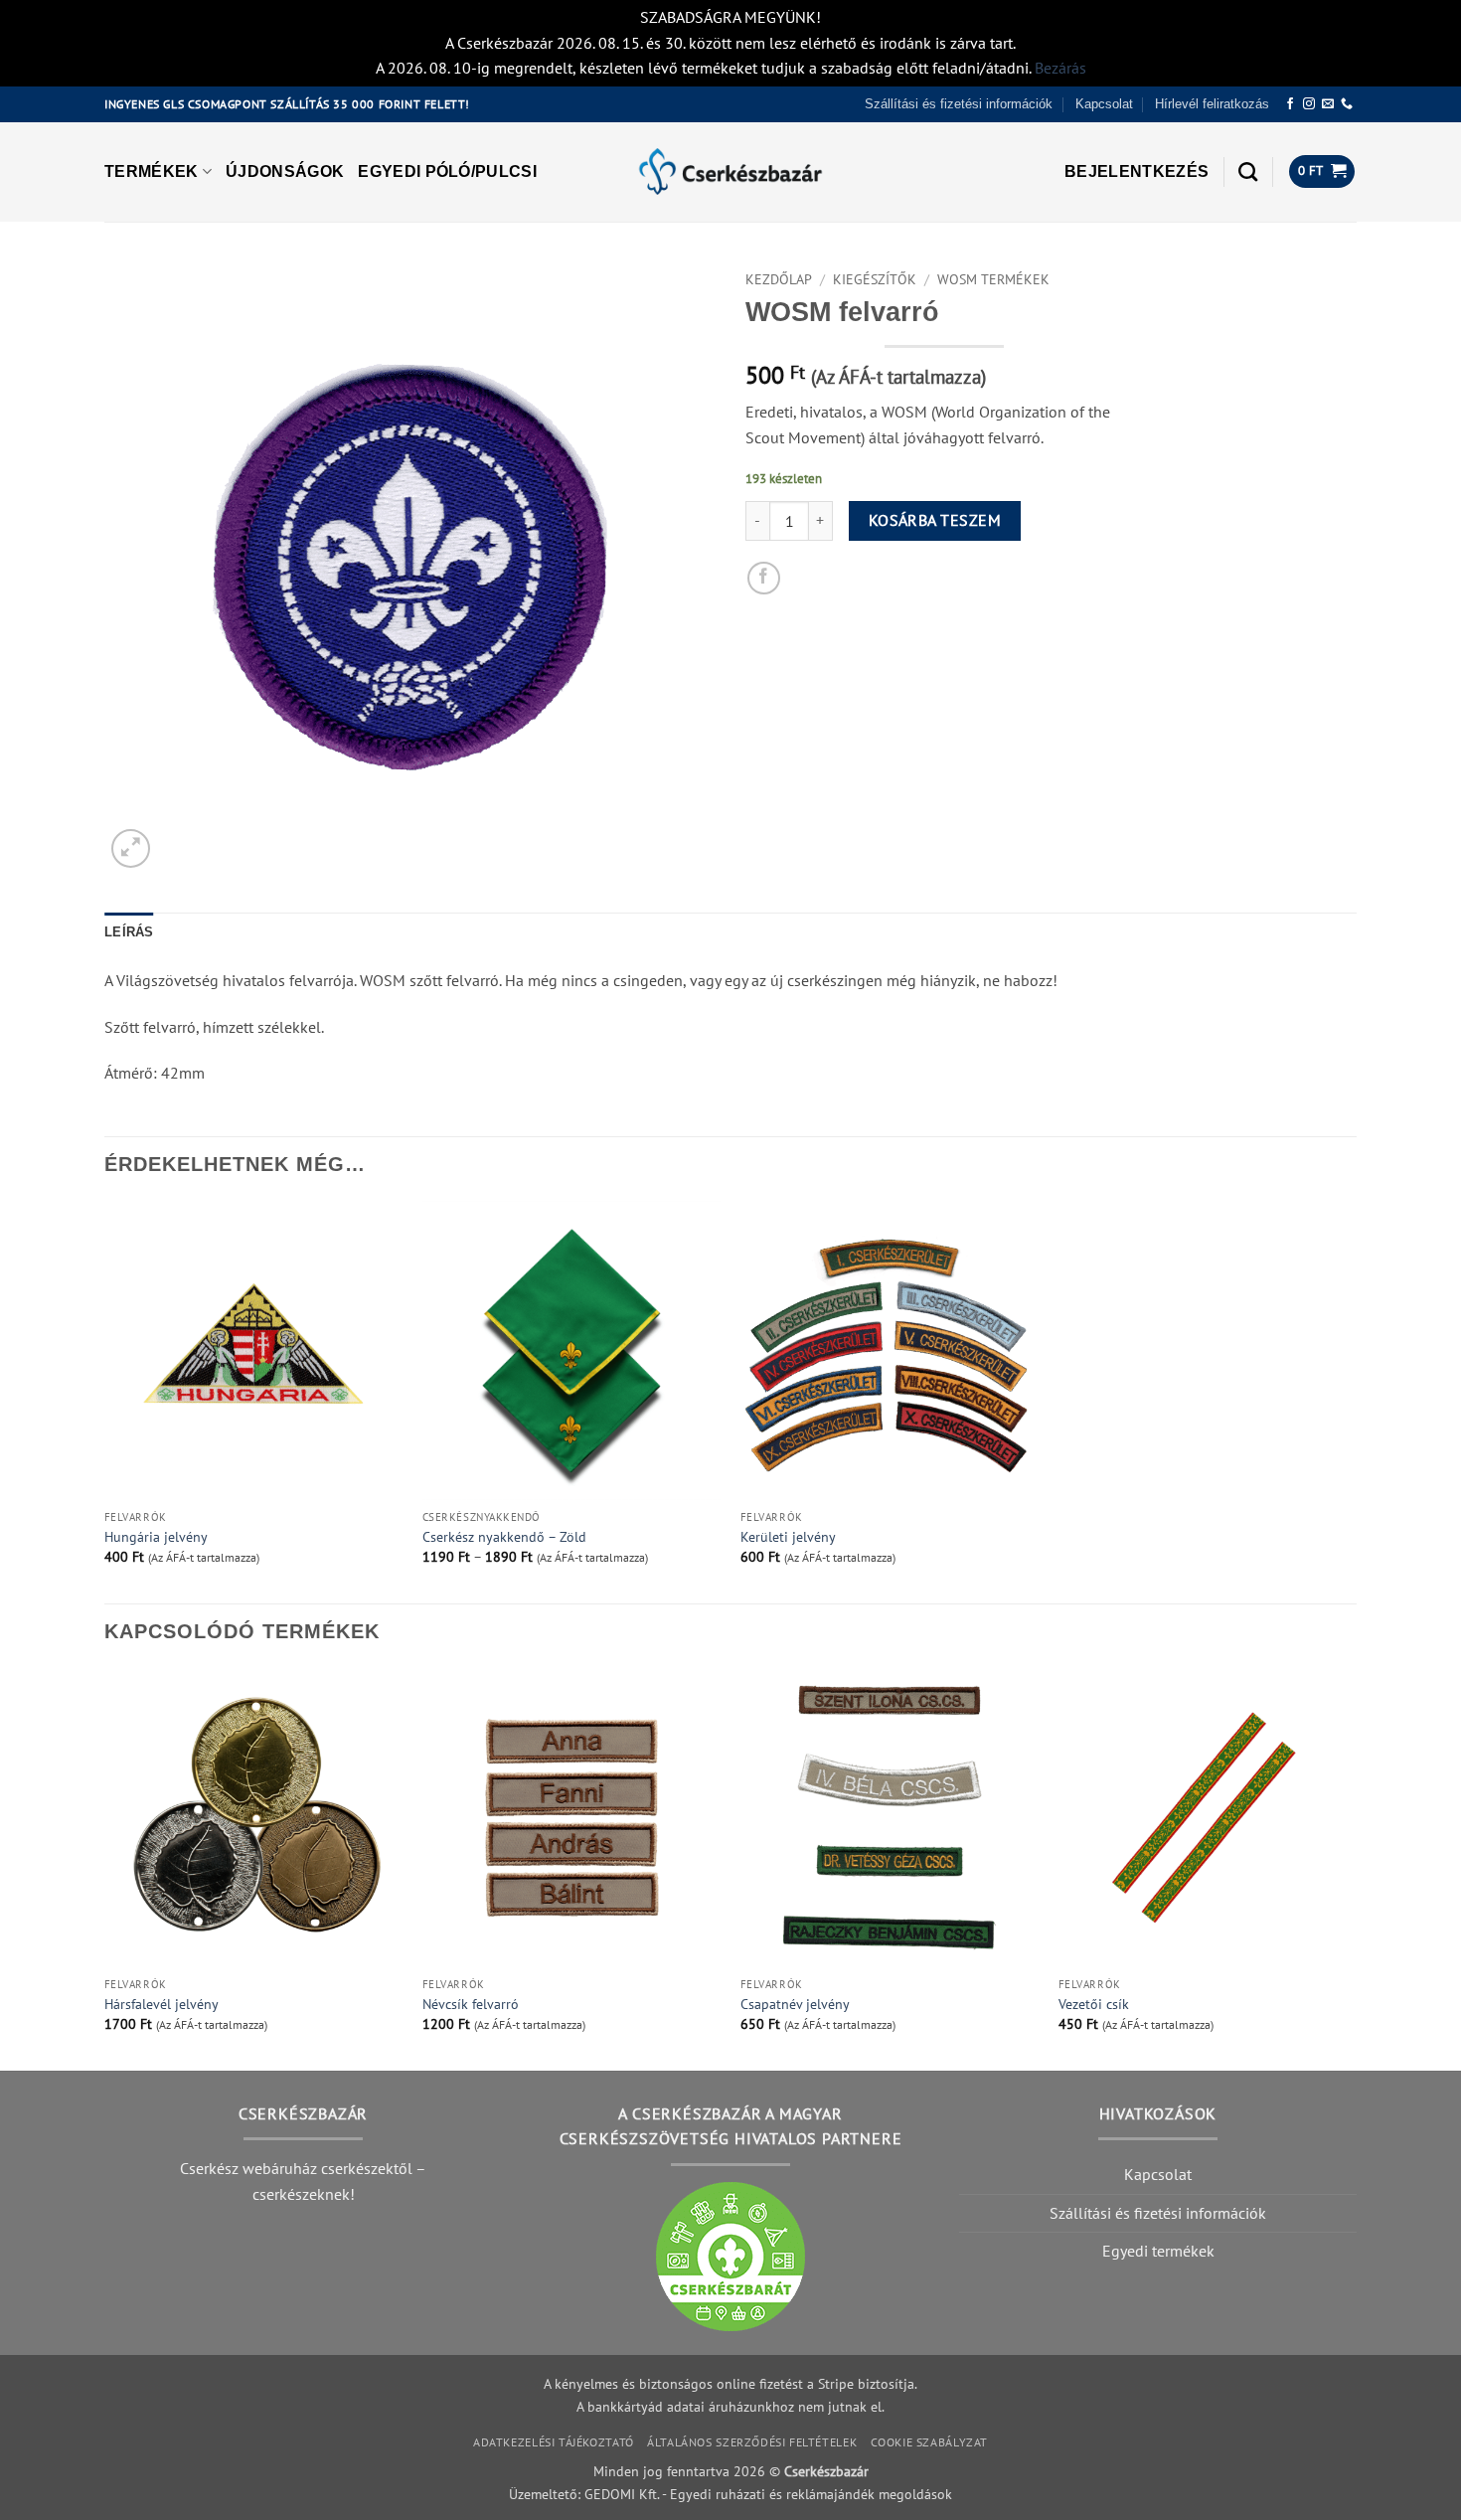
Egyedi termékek (1158, 2251)
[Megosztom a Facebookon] (764, 578)
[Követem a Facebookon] (1290, 104)
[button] (1136, 172)
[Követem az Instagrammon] (1309, 104)
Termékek (152, 171)
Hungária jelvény (156, 1537)
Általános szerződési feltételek (752, 2442)
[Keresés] (1248, 171)
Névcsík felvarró (471, 2004)
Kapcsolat (1104, 104)
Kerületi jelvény (788, 1537)
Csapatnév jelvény (795, 2004)
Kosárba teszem (935, 520)
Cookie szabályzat (929, 2442)
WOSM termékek (993, 279)
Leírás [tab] (129, 932)
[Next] (1356, 1867)
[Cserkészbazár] (730, 171)
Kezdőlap (779, 279)
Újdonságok (285, 171)
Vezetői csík (1094, 2004)
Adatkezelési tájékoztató (554, 2442)
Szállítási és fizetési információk (959, 104)
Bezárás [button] (1060, 68)
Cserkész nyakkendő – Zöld (504, 1537)
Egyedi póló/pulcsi (447, 171)
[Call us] (1347, 104)
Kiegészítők (875, 279)
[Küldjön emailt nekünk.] (1328, 104)
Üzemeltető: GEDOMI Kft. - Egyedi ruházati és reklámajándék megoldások (730, 2494)
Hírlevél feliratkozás (1212, 104)
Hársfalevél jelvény (162, 2004)
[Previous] (105, 1867)
